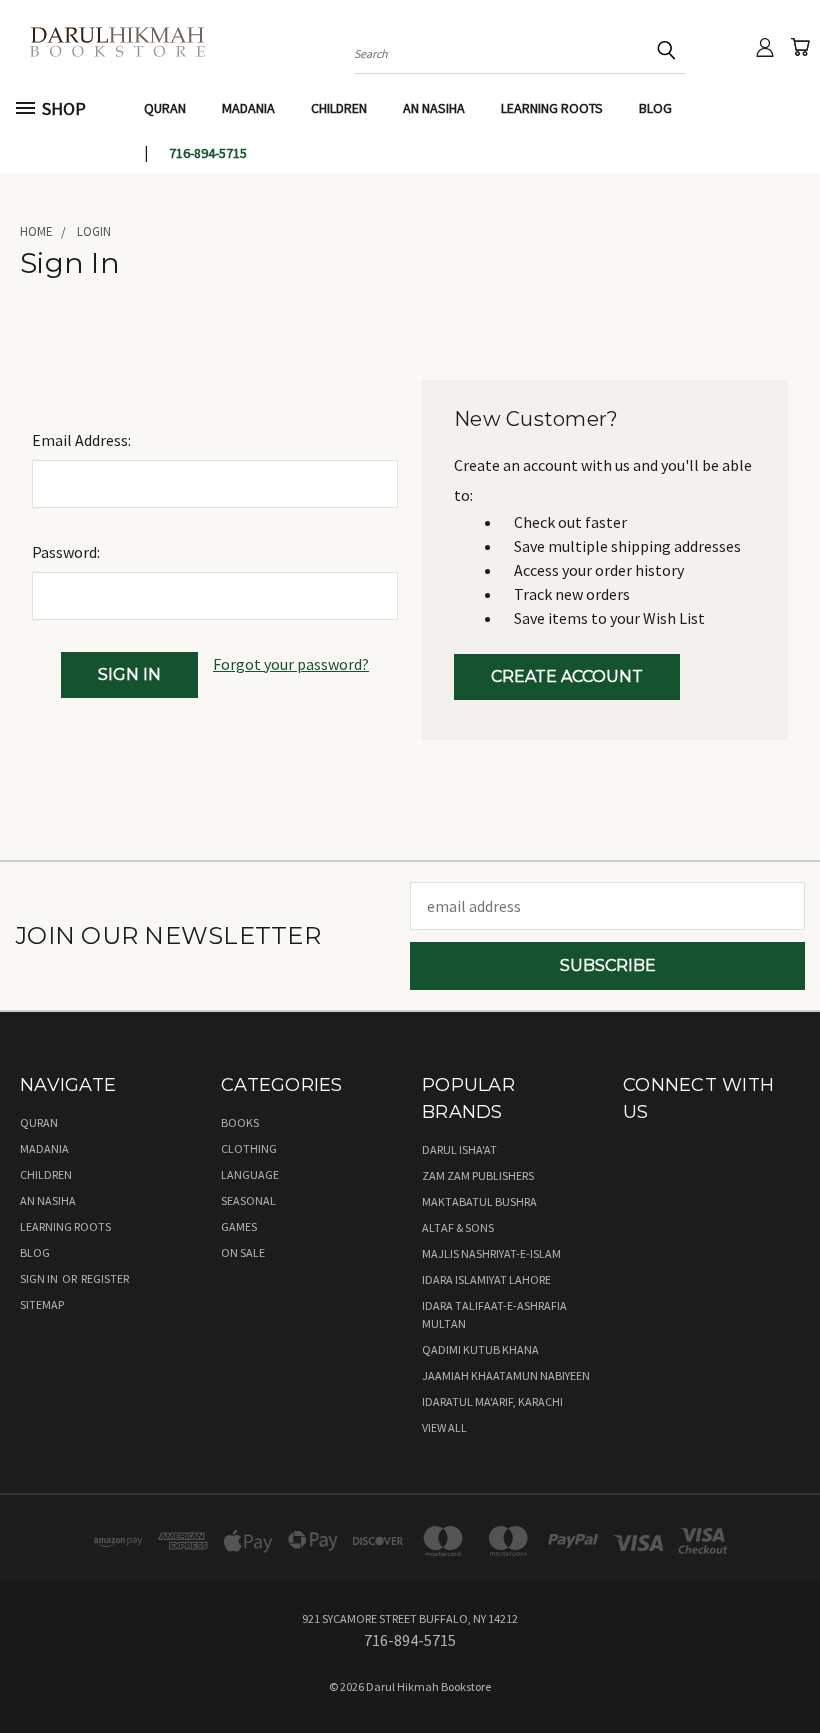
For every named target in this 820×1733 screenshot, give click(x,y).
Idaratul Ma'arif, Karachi (492, 1401)
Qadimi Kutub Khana (480, 1349)
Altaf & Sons (458, 1227)
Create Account (567, 676)
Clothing (249, 1148)
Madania (248, 108)
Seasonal (248, 1200)
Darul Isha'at (459, 1149)
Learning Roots (552, 108)
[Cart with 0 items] (800, 47)
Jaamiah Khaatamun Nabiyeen (506, 1375)
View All (444, 1427)
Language (250, 1174)
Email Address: (81, 440)
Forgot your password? (291, 664)
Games (239, 1226)
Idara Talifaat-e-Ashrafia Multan (494, 1314)
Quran (165, 108)
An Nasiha (434, 108)
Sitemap (42, 1304)
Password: (66, 552)
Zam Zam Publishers (478, 1175)
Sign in (40, 1278)
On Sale (243, 1252)
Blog (655, 108)
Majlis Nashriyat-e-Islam (491, 1253)
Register (105, 1278)
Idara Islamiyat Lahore (486, 1279)
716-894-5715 (208, 153)
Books (240, 1122)
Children (339, 108)
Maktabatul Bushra (479, 1201)
